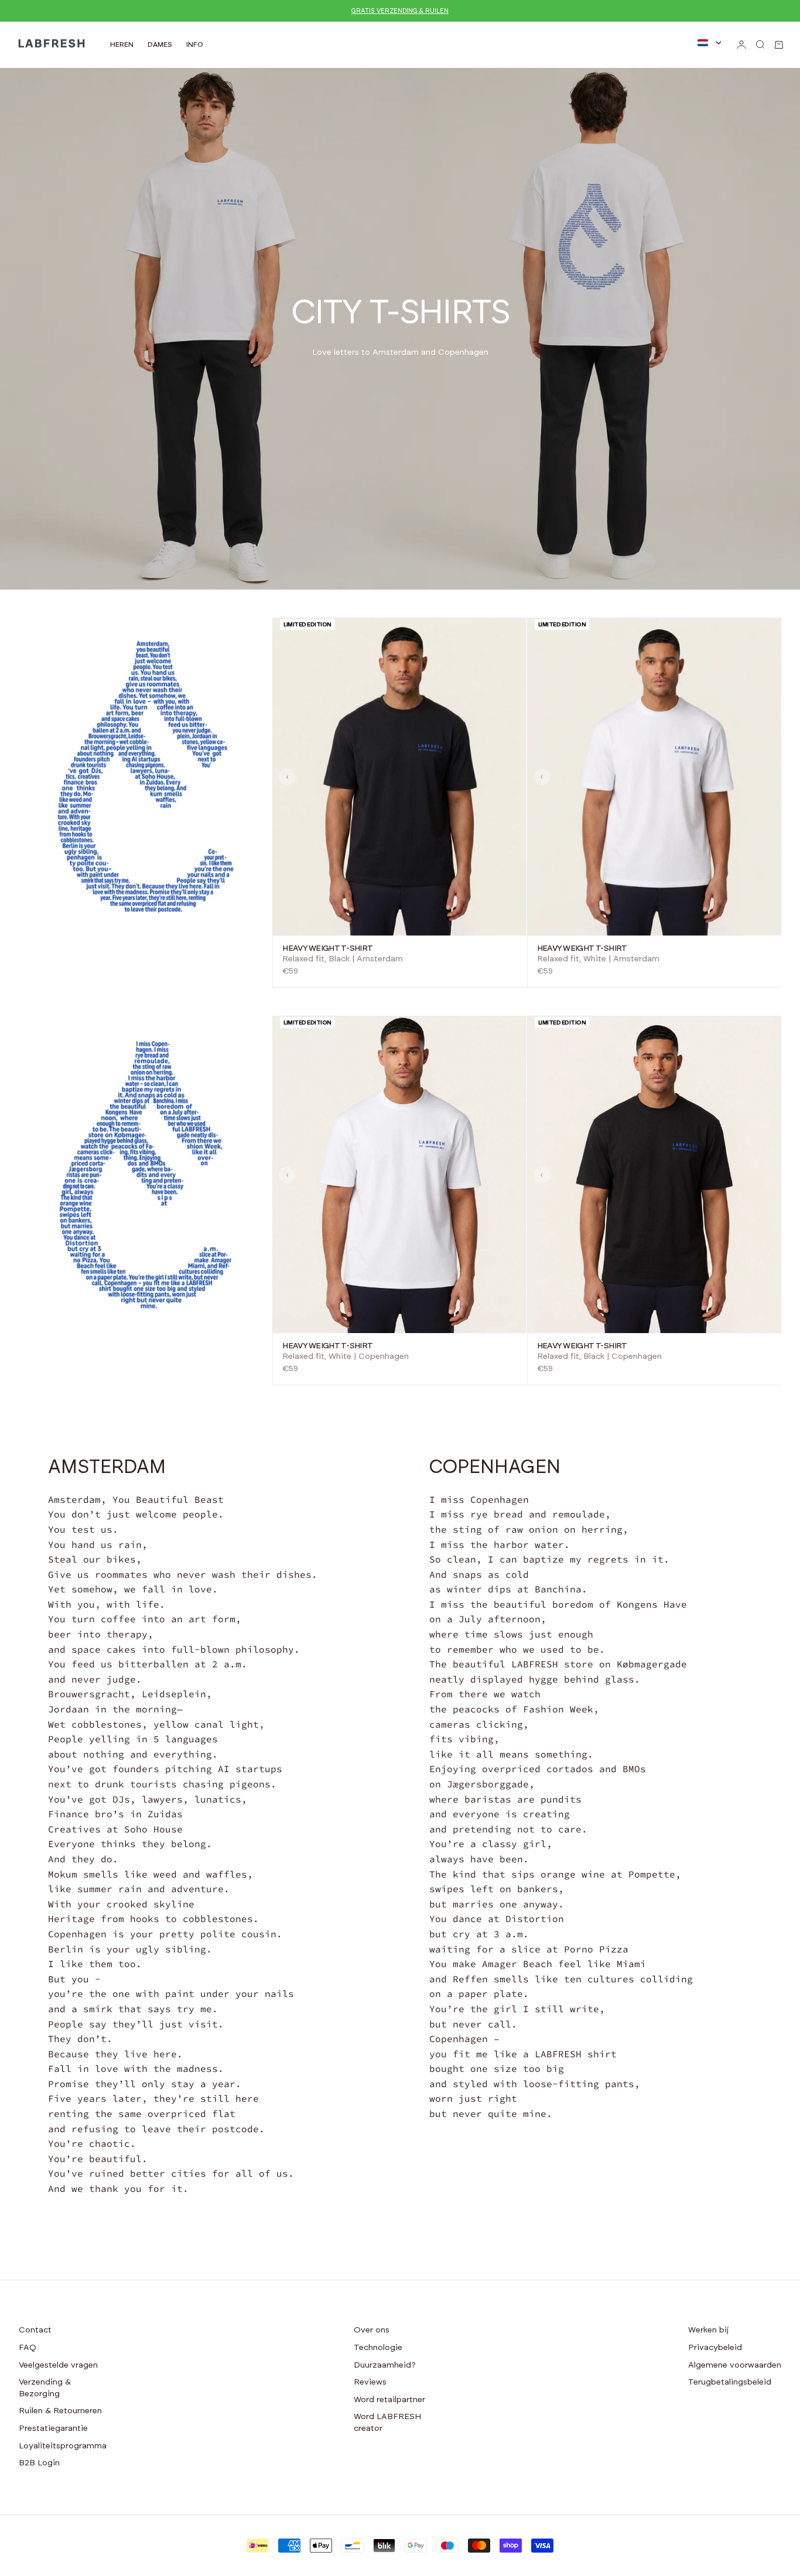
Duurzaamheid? (385, 2365)
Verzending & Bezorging (45, 2388)
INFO (195, 44)
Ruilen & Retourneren (60, 2411)
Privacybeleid (715, 2348)
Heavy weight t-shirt (327, 948)
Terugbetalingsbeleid (730, 2382)
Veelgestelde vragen (58, 2365)
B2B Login (39, 2463)
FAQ (28, 2348)
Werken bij (709, 2330)
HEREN (122, 44)
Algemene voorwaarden (735, 2365)
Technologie (378, 2348)
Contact (35, 2330)
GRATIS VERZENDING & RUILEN (400, 11)
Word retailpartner (389, 2400)
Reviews (370, 2382)
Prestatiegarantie (53, 2428)
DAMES (160, 44)
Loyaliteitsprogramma (63, 2446)
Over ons (372, 2330)
